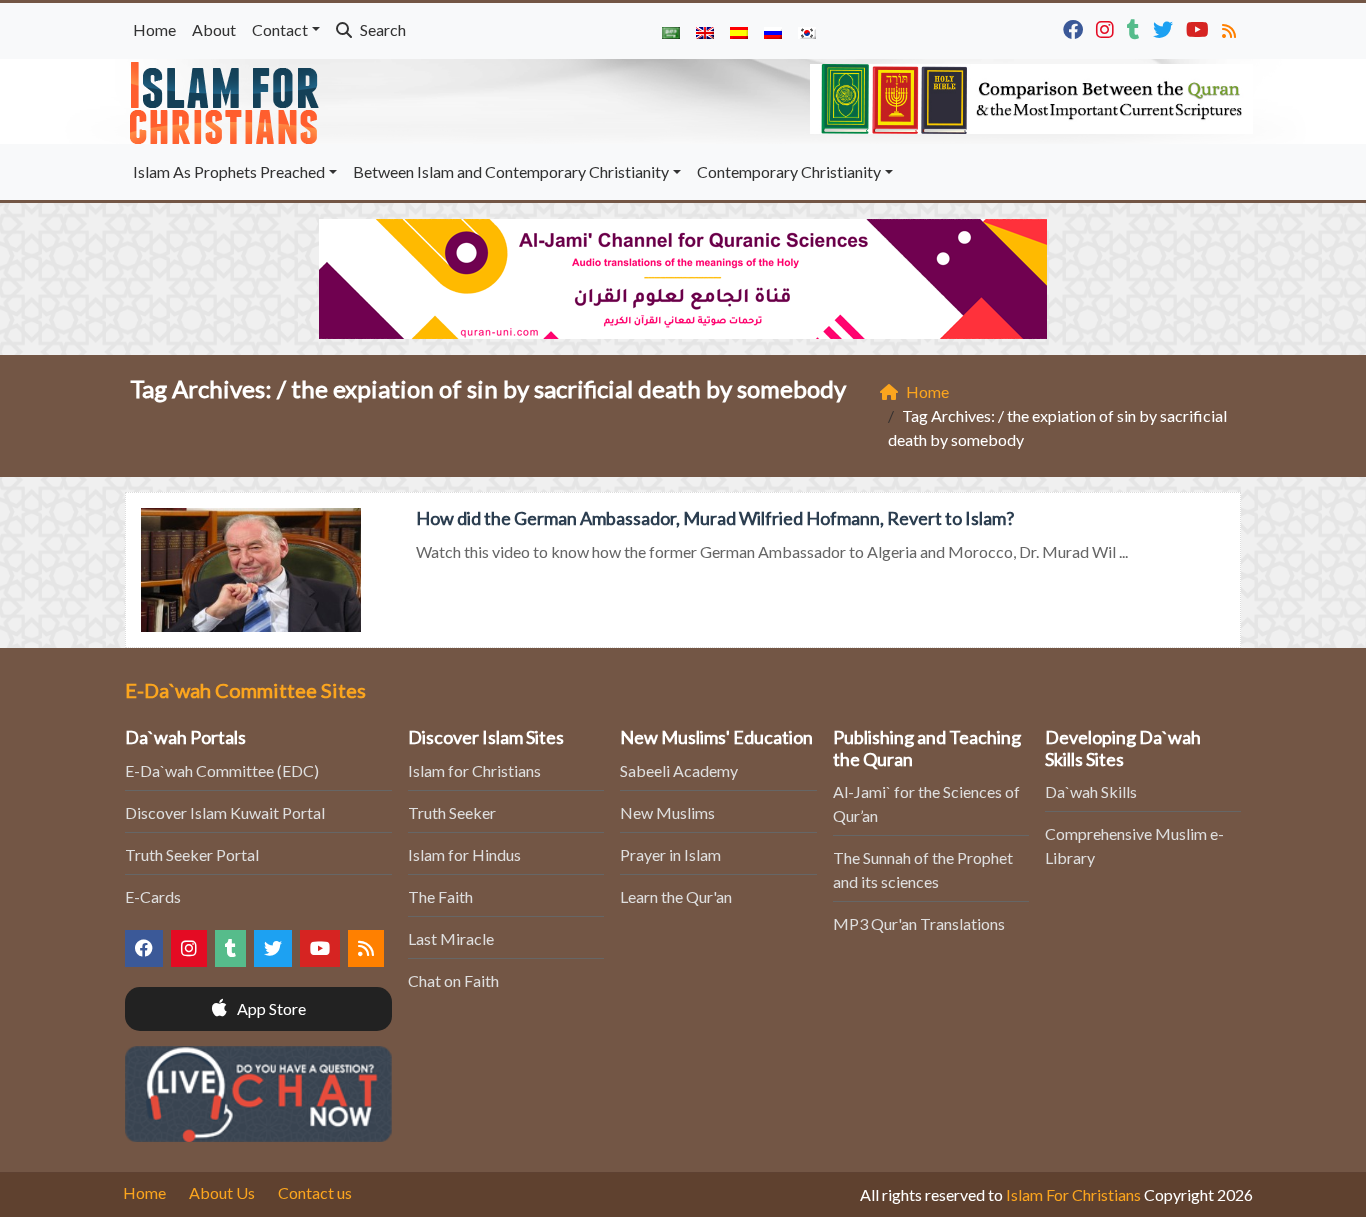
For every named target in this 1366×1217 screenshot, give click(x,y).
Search (381, 29)
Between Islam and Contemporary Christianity (511, 171)
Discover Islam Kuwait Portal (225, 812)
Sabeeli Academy (679, 770)
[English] (705, 31)
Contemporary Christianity (789, 171)
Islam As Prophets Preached (229, 171)
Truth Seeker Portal (192, 854)
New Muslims (667, 812)
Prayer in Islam (670, 854)
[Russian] (773, 31)
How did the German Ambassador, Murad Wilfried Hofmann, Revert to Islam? (715, 518)
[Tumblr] (1136, 27)
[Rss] (1231, 27)
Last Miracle (451, 938)
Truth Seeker (452, 812)
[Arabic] (671, 31)
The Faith (440, 896)
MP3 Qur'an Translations (919, 923)
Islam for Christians (474, 770)
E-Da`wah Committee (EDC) (222, 770)
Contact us (315, 1192)
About (214, 29)
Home (154, 29)
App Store (270, 1008)
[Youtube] (1200, 27)
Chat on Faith (453, 980)
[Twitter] (1165, 27)
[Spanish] (739, 31)
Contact (280, 29)
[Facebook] (1075, 27)
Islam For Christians (1073, 1194)
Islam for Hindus (464, 854)
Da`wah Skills (1091, 791)
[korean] (807, 31)
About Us (222, 1192)
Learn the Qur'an (676, 896)
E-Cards (153, 896)
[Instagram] (1107, 27)
